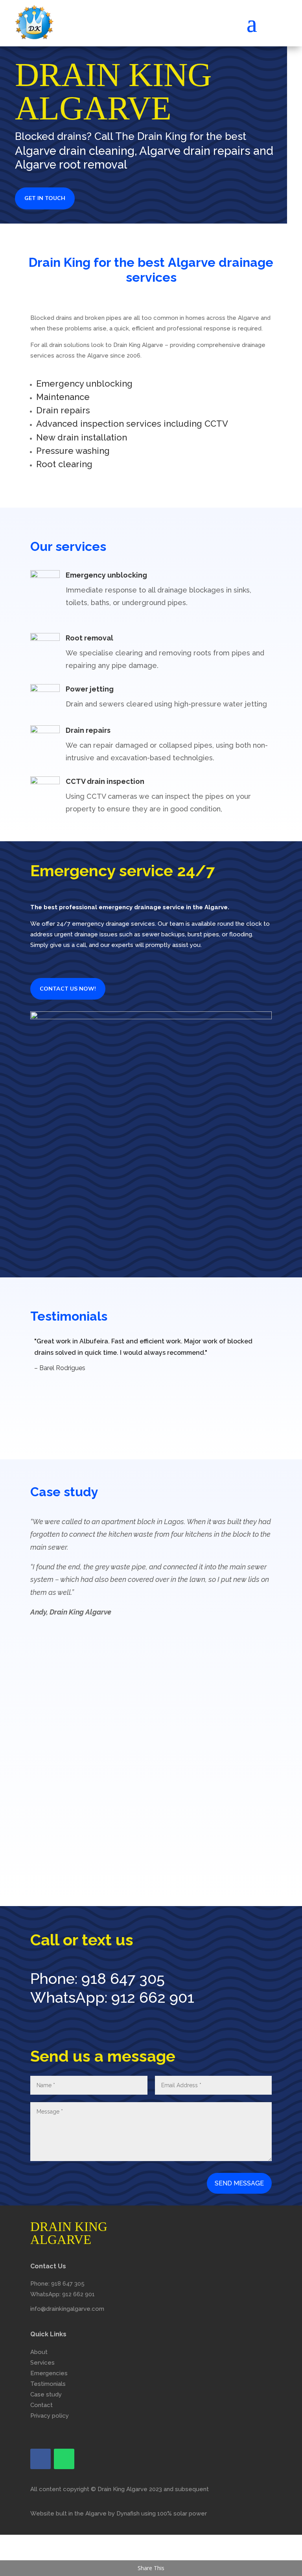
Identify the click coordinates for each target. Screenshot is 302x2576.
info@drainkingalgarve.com (67, 2309)
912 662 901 (153, 1997)
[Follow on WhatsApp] (64, 2459)
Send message (239, 2183)
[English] (272, 16)
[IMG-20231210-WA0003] (151, 1869)
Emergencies (49, 2373)
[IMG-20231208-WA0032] (151, 1017)
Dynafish (128, 2514)
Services (42, 2363)
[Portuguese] (282, 16)
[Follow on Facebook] (41, 2459)
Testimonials (48, 2384)
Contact (41, 2405)
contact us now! (68, 989)
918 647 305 (123, 1979)
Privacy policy (50, 2416)
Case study (46, 2394)
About (39, 2352)
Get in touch (45, 198)
